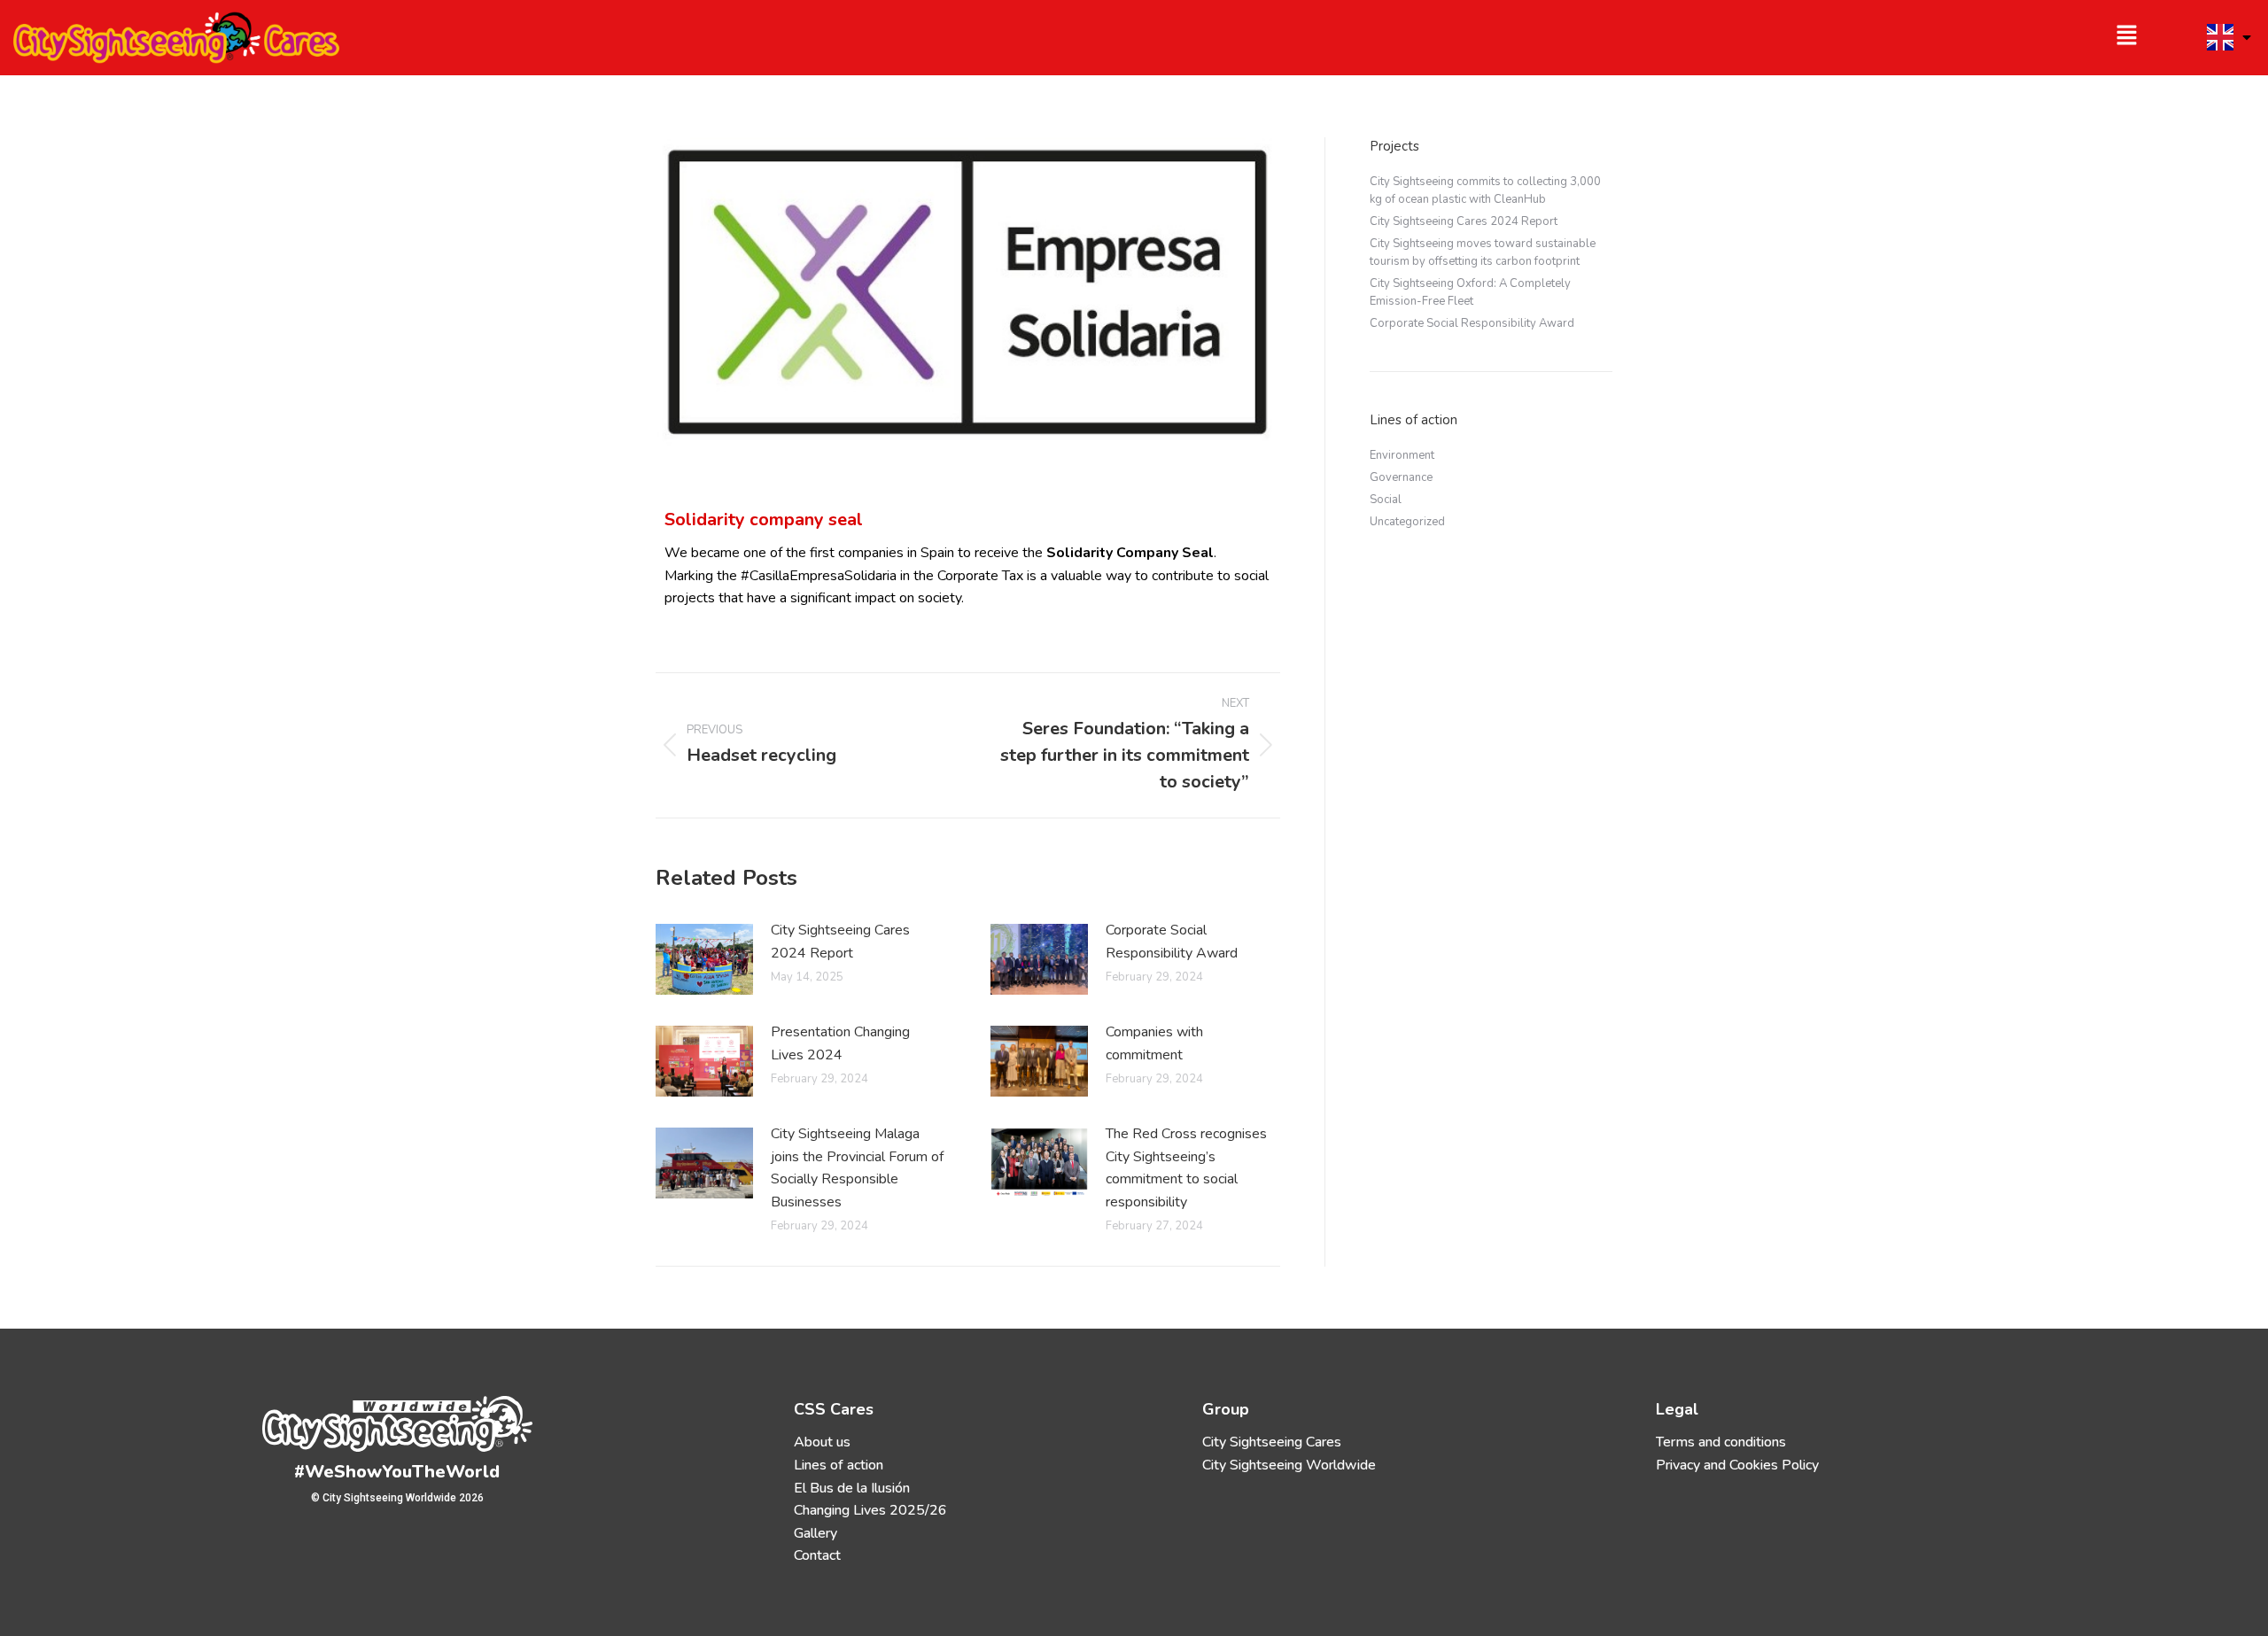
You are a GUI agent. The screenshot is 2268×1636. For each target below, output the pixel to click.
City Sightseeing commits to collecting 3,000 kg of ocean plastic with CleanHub (1485, 190)
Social (1386, 500)
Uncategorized (1407, 522)
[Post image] (704, 959)
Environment (1402, 455)
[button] (1644, 38)
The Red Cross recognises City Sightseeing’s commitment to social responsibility (1186, 1168)
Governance (1401, 477)
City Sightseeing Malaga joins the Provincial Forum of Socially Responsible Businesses (857, 1168)
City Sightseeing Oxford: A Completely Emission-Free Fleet (1470, 292)
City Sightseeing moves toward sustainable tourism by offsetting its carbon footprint (1483, 252)
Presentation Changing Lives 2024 (840, 1043)
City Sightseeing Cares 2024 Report (840, 942)
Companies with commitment (1154, 1043)
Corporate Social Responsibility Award (1175, 942)
